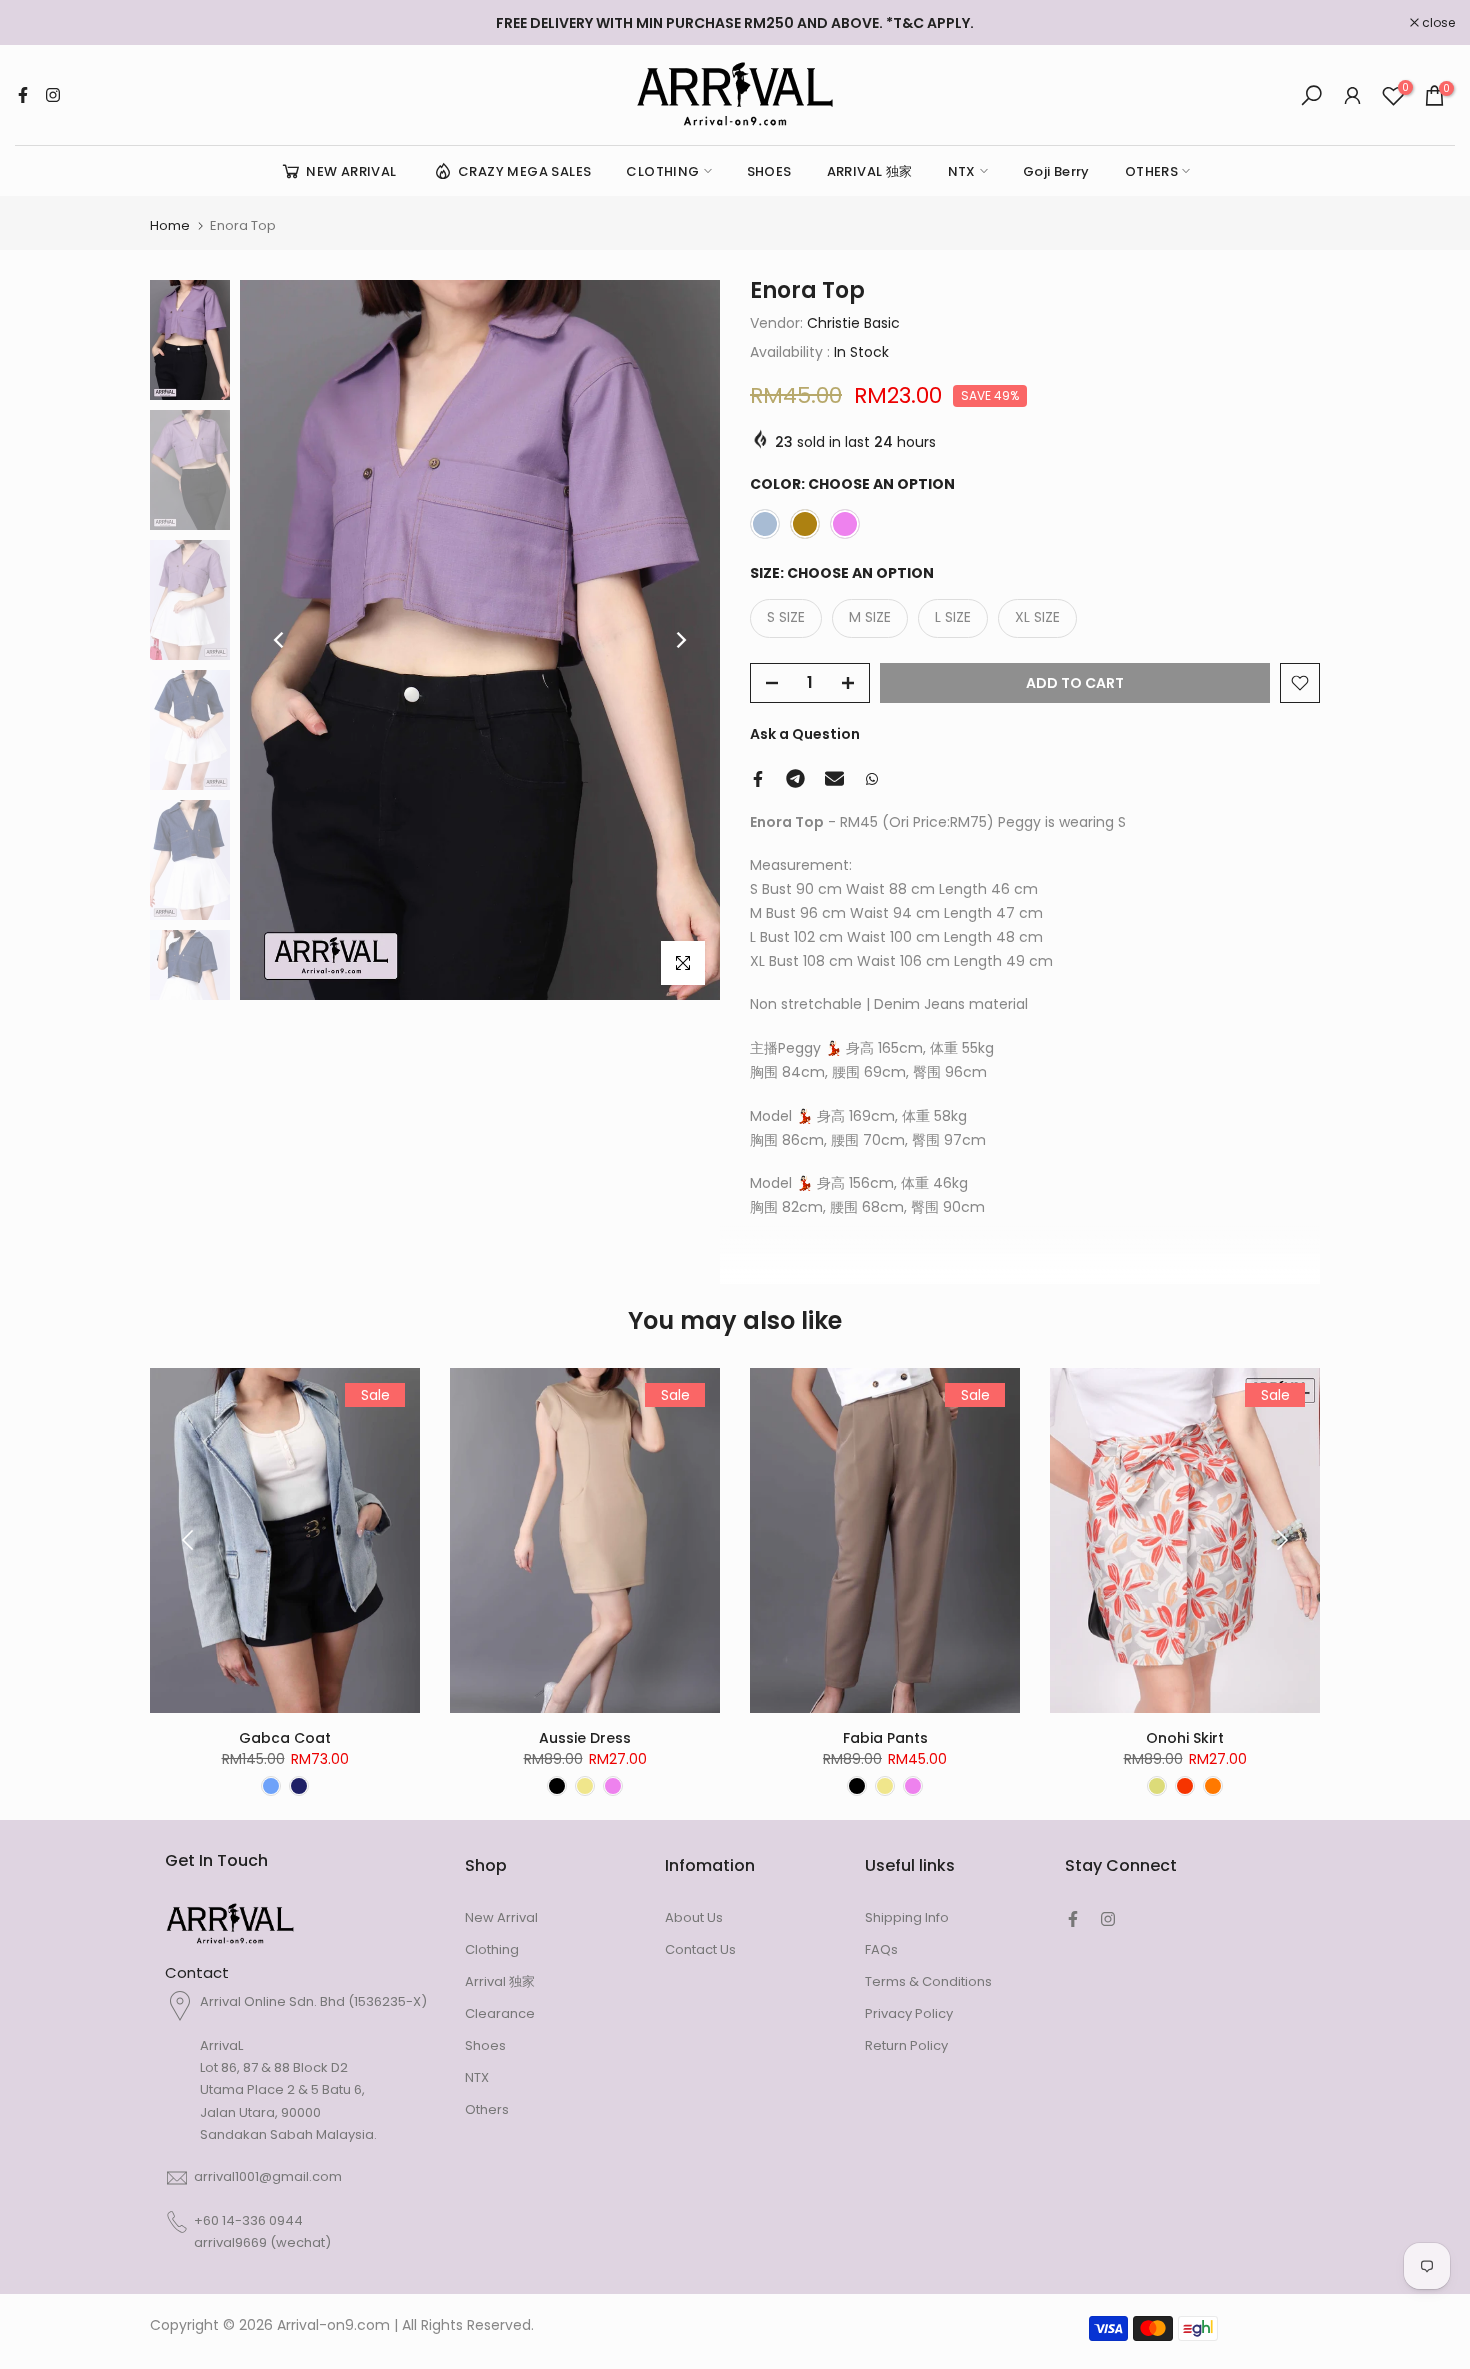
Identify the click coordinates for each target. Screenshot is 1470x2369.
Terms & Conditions (928, 1981)
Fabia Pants (885, 1738)
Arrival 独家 (500, 1981)
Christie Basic (853, 323)
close (42, 23)
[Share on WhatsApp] (872, 779)
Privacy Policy (909, 2013)
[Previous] (280, 640)
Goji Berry (1056, 171)
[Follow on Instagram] (53, 95)
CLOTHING (662, 171)
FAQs (881, 1949)
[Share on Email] (834, 779)
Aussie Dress (585, 1738)
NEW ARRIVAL (351, 171)
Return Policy (906, 2045)
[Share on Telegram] (795, 779)
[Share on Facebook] (758, 779)
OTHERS (1151, 171)
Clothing (492, 1949)
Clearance (500, 2013)
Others (487, 2109)
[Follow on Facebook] (23, 95)
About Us (694, 1917)
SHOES (769, 171)
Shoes (485, 2045)
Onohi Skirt (1185, 1738)
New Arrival (501, 1917)
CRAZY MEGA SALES (524, 171)
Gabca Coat (285, 1738)
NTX (962, 171)
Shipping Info (907, 1917)
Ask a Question (805, 734)
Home (170, 225)
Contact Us (700, 1949)
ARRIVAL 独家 (870, 171)
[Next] (680, 640)
